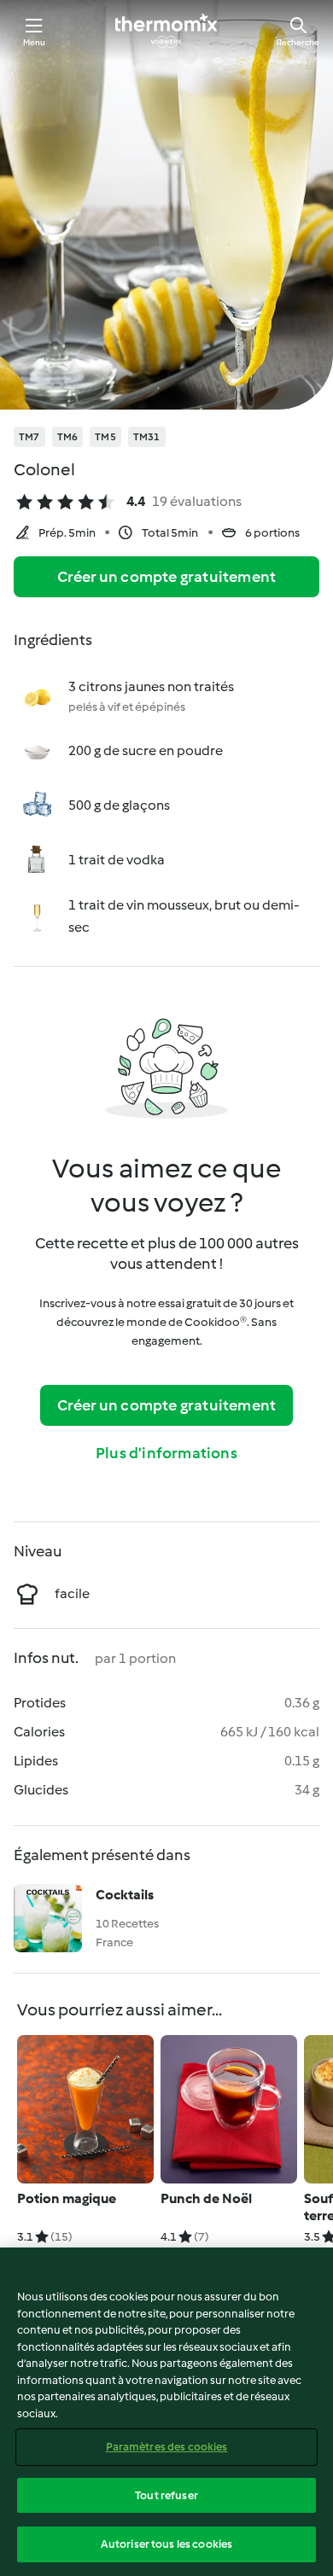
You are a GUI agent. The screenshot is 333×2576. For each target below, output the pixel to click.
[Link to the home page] (166, 31)
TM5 (105, 437)
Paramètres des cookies (167, 2447)
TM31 (147, 437)
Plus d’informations (166, 1453)
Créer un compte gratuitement (167, 577)
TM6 (68, 437)
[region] (166, 2412)
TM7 (29, 437)
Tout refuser (166, 2495)
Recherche (298, 42)
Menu (35, 42)
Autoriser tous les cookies (166, 2544)
